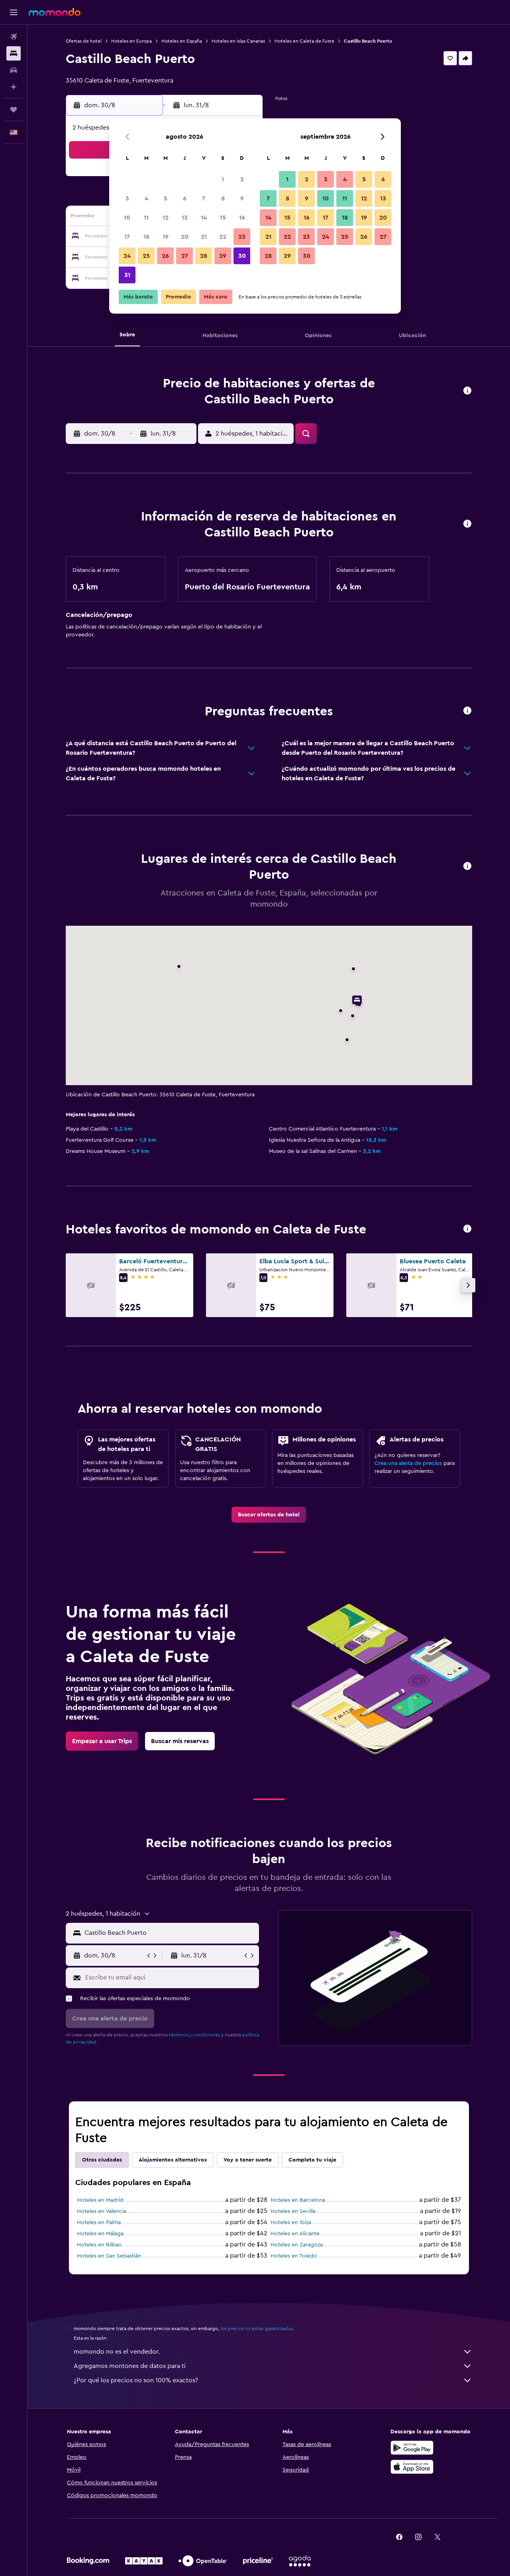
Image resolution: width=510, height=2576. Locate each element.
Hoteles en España (182, 41)
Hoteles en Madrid (100, 2200)
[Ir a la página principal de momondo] (55, 12)
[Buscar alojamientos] (14, 53)
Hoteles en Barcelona (298, 2200)
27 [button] (185, 256)
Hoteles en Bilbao (99, 2245)
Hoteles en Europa (131, 41)
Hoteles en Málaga (100, 2234)
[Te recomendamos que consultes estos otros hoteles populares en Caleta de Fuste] (467, 1229)
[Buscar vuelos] (14, 37)
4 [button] (146, 198)
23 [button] (242, 237)
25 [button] (146, 256)
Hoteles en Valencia (102, 2211)
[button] (14, 12)
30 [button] (242, 256)
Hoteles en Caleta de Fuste (304, 41)
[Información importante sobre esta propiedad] (467, 524)
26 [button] (165, 256)
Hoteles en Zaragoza (297, 2245)
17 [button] (127, 237)
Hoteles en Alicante (295, 2234)
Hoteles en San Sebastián (109, 2256)
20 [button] (185, 237)
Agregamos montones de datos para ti (130, 2366)
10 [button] (127, 218)
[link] (269, 1515)
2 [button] (242, 179)
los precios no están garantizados (257, 2329)
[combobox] (170, 1933)
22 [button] (223, 237)
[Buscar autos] (14, 70)
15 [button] (223, 218)
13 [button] (185, 218)
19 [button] (166, 237)
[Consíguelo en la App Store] (412, 2467)
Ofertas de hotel (84, 41)
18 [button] (146, 237)
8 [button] (223, 198)
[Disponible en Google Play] (412, 2448)
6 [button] (185, 198)
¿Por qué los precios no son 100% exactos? (136, 2380)
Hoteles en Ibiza (291, 2223)
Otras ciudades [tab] (102, 2160)
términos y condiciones (194, 2035)
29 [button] (223, 256)
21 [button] (204, 237)
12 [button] (166, 218)
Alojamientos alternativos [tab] (173, 2160)
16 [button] (242, 218)
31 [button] (127, 275)
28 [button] (204, 256)
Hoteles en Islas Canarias (238, 41)
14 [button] (204, 218)
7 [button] (204, 198)
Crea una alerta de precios (408, 1463)
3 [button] (127, 198)
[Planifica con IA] (14, 87)
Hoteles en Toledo (294, 2256)
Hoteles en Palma (99, 2223)
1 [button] (223, 179)
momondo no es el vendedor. (117, 2352)
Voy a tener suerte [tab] (248, 2160)
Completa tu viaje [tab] (312, 2160)
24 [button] (127, 256)
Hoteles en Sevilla (293, 2211)
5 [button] (166, 198)
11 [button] (146, 218)
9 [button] (242, 198)
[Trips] (14, 110)
